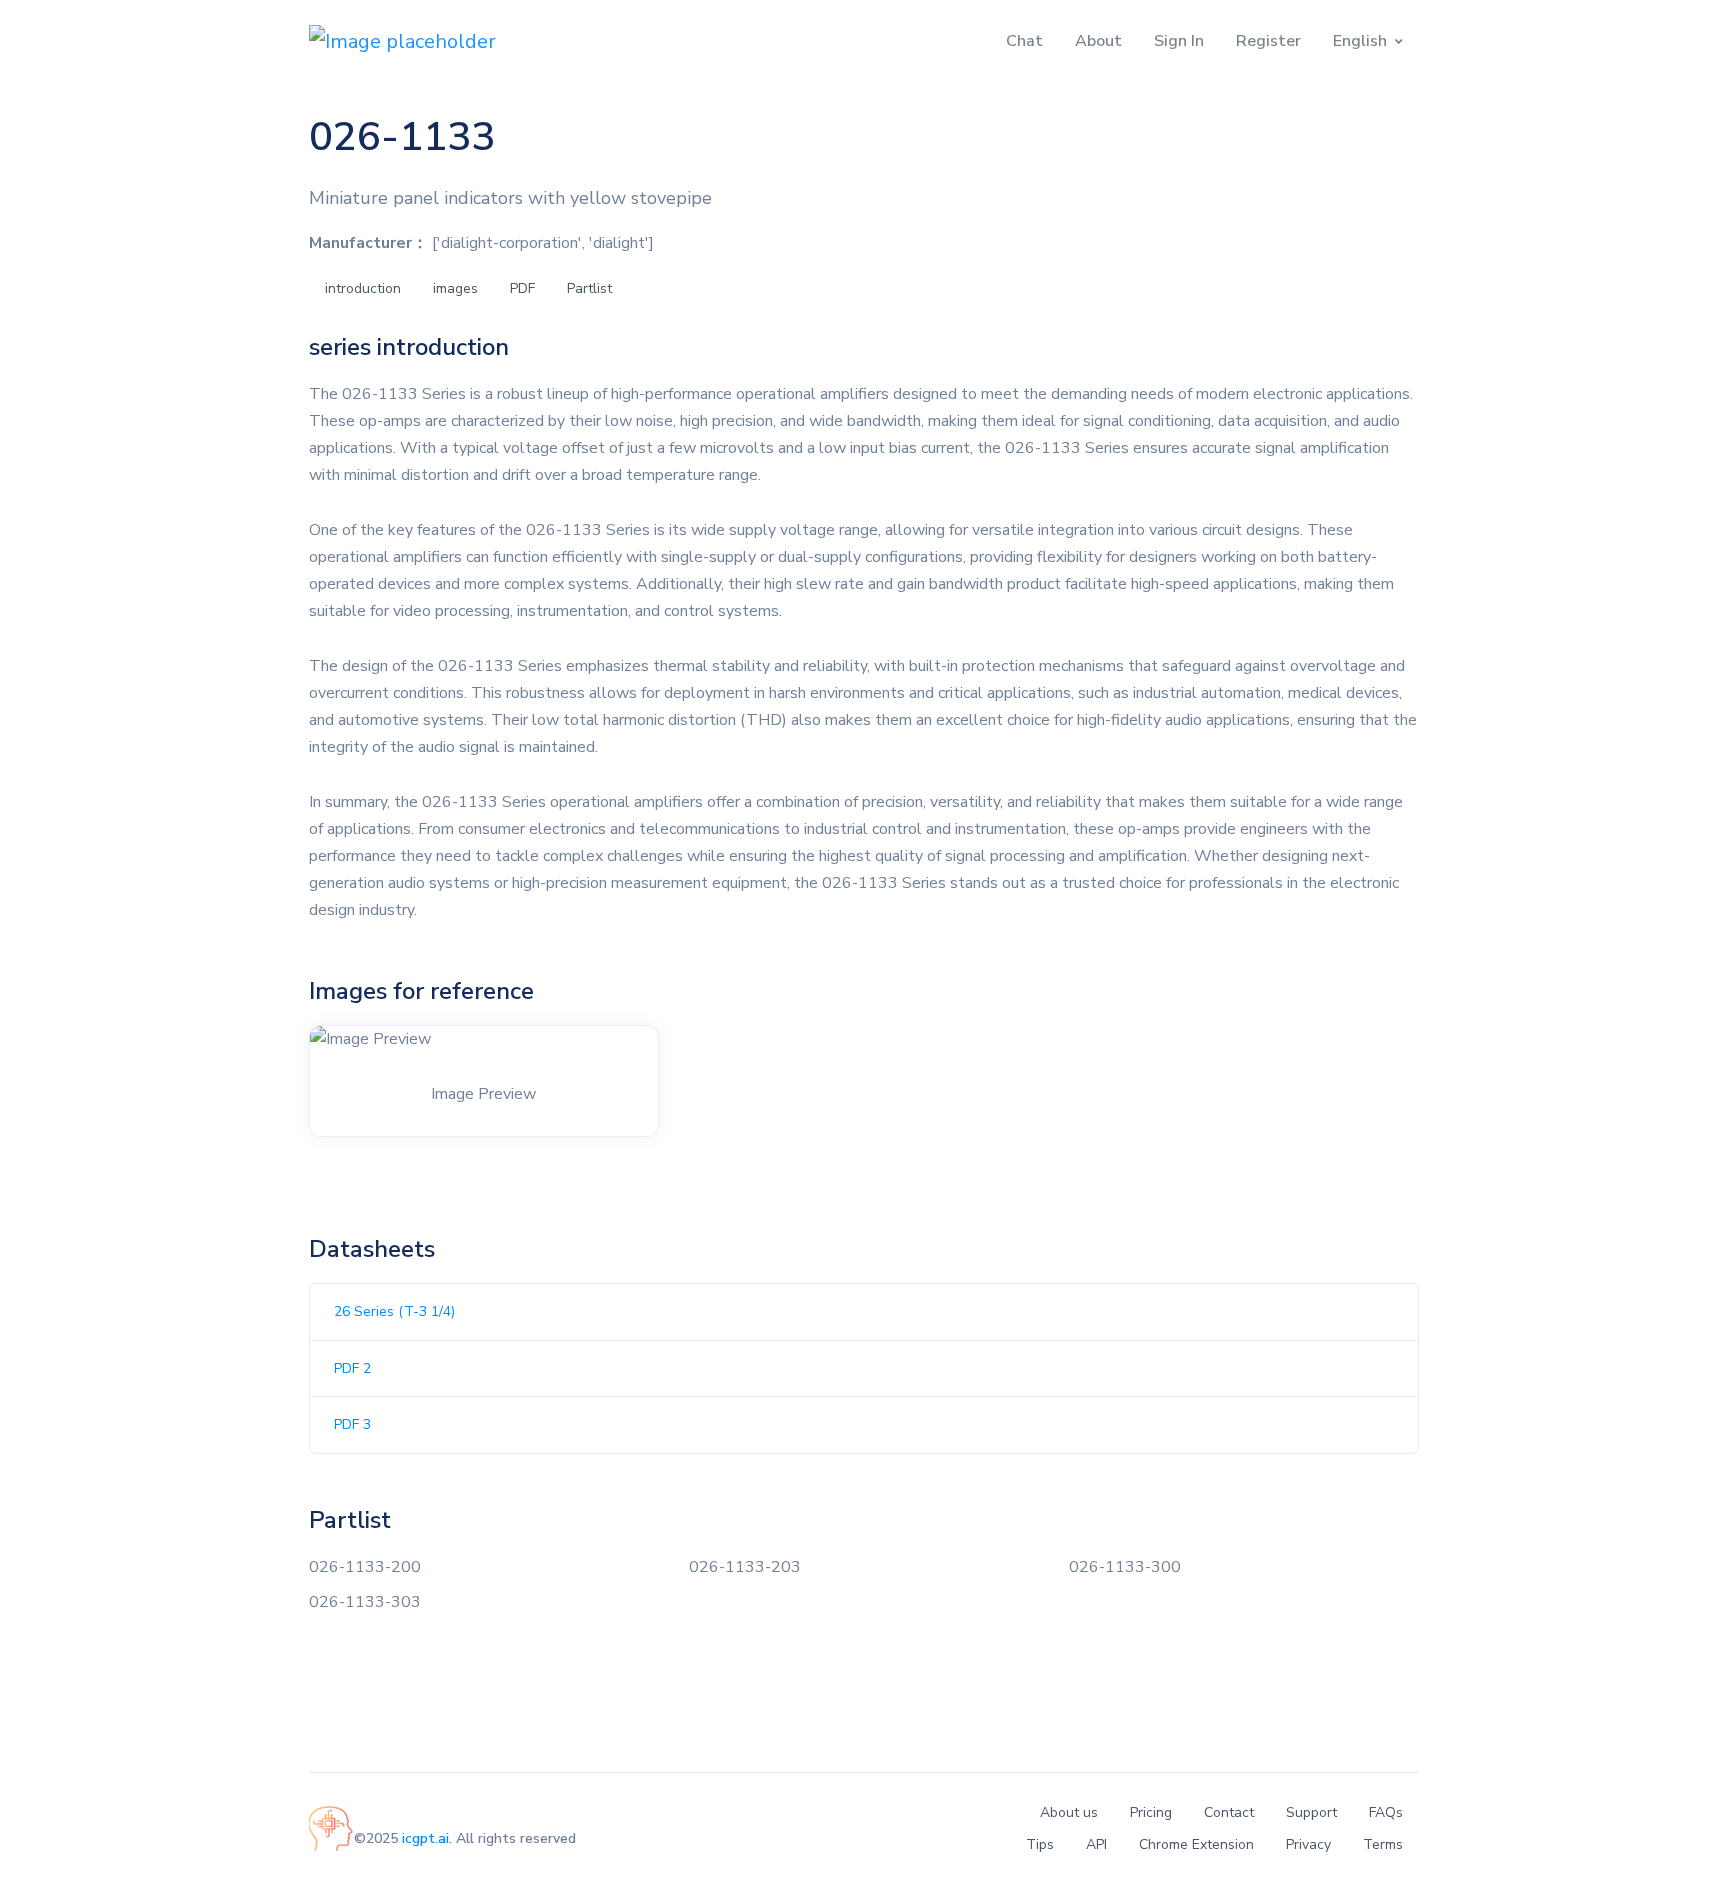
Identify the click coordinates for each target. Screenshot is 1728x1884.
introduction (363, 288)
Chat (1024, 41)
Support (1311, 1812)
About (1098, 41)
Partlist (589, 288)
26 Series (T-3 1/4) (394, 1311)
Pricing (1151, 1812)
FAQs (1386, 1812)
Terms (1383, 1844)
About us (1069, 1812)
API (1096, 1844)
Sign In (1179, 41)
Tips (1040, 1844)
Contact (1229, 1812)
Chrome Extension (1196, 1844)
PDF (522, 288)
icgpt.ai (425, 1838)
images (455, 288)
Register (1268, 41)
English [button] (1360, 41)
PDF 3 (352, 1424)
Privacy (1308, 1844)
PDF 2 (352, 1368)
